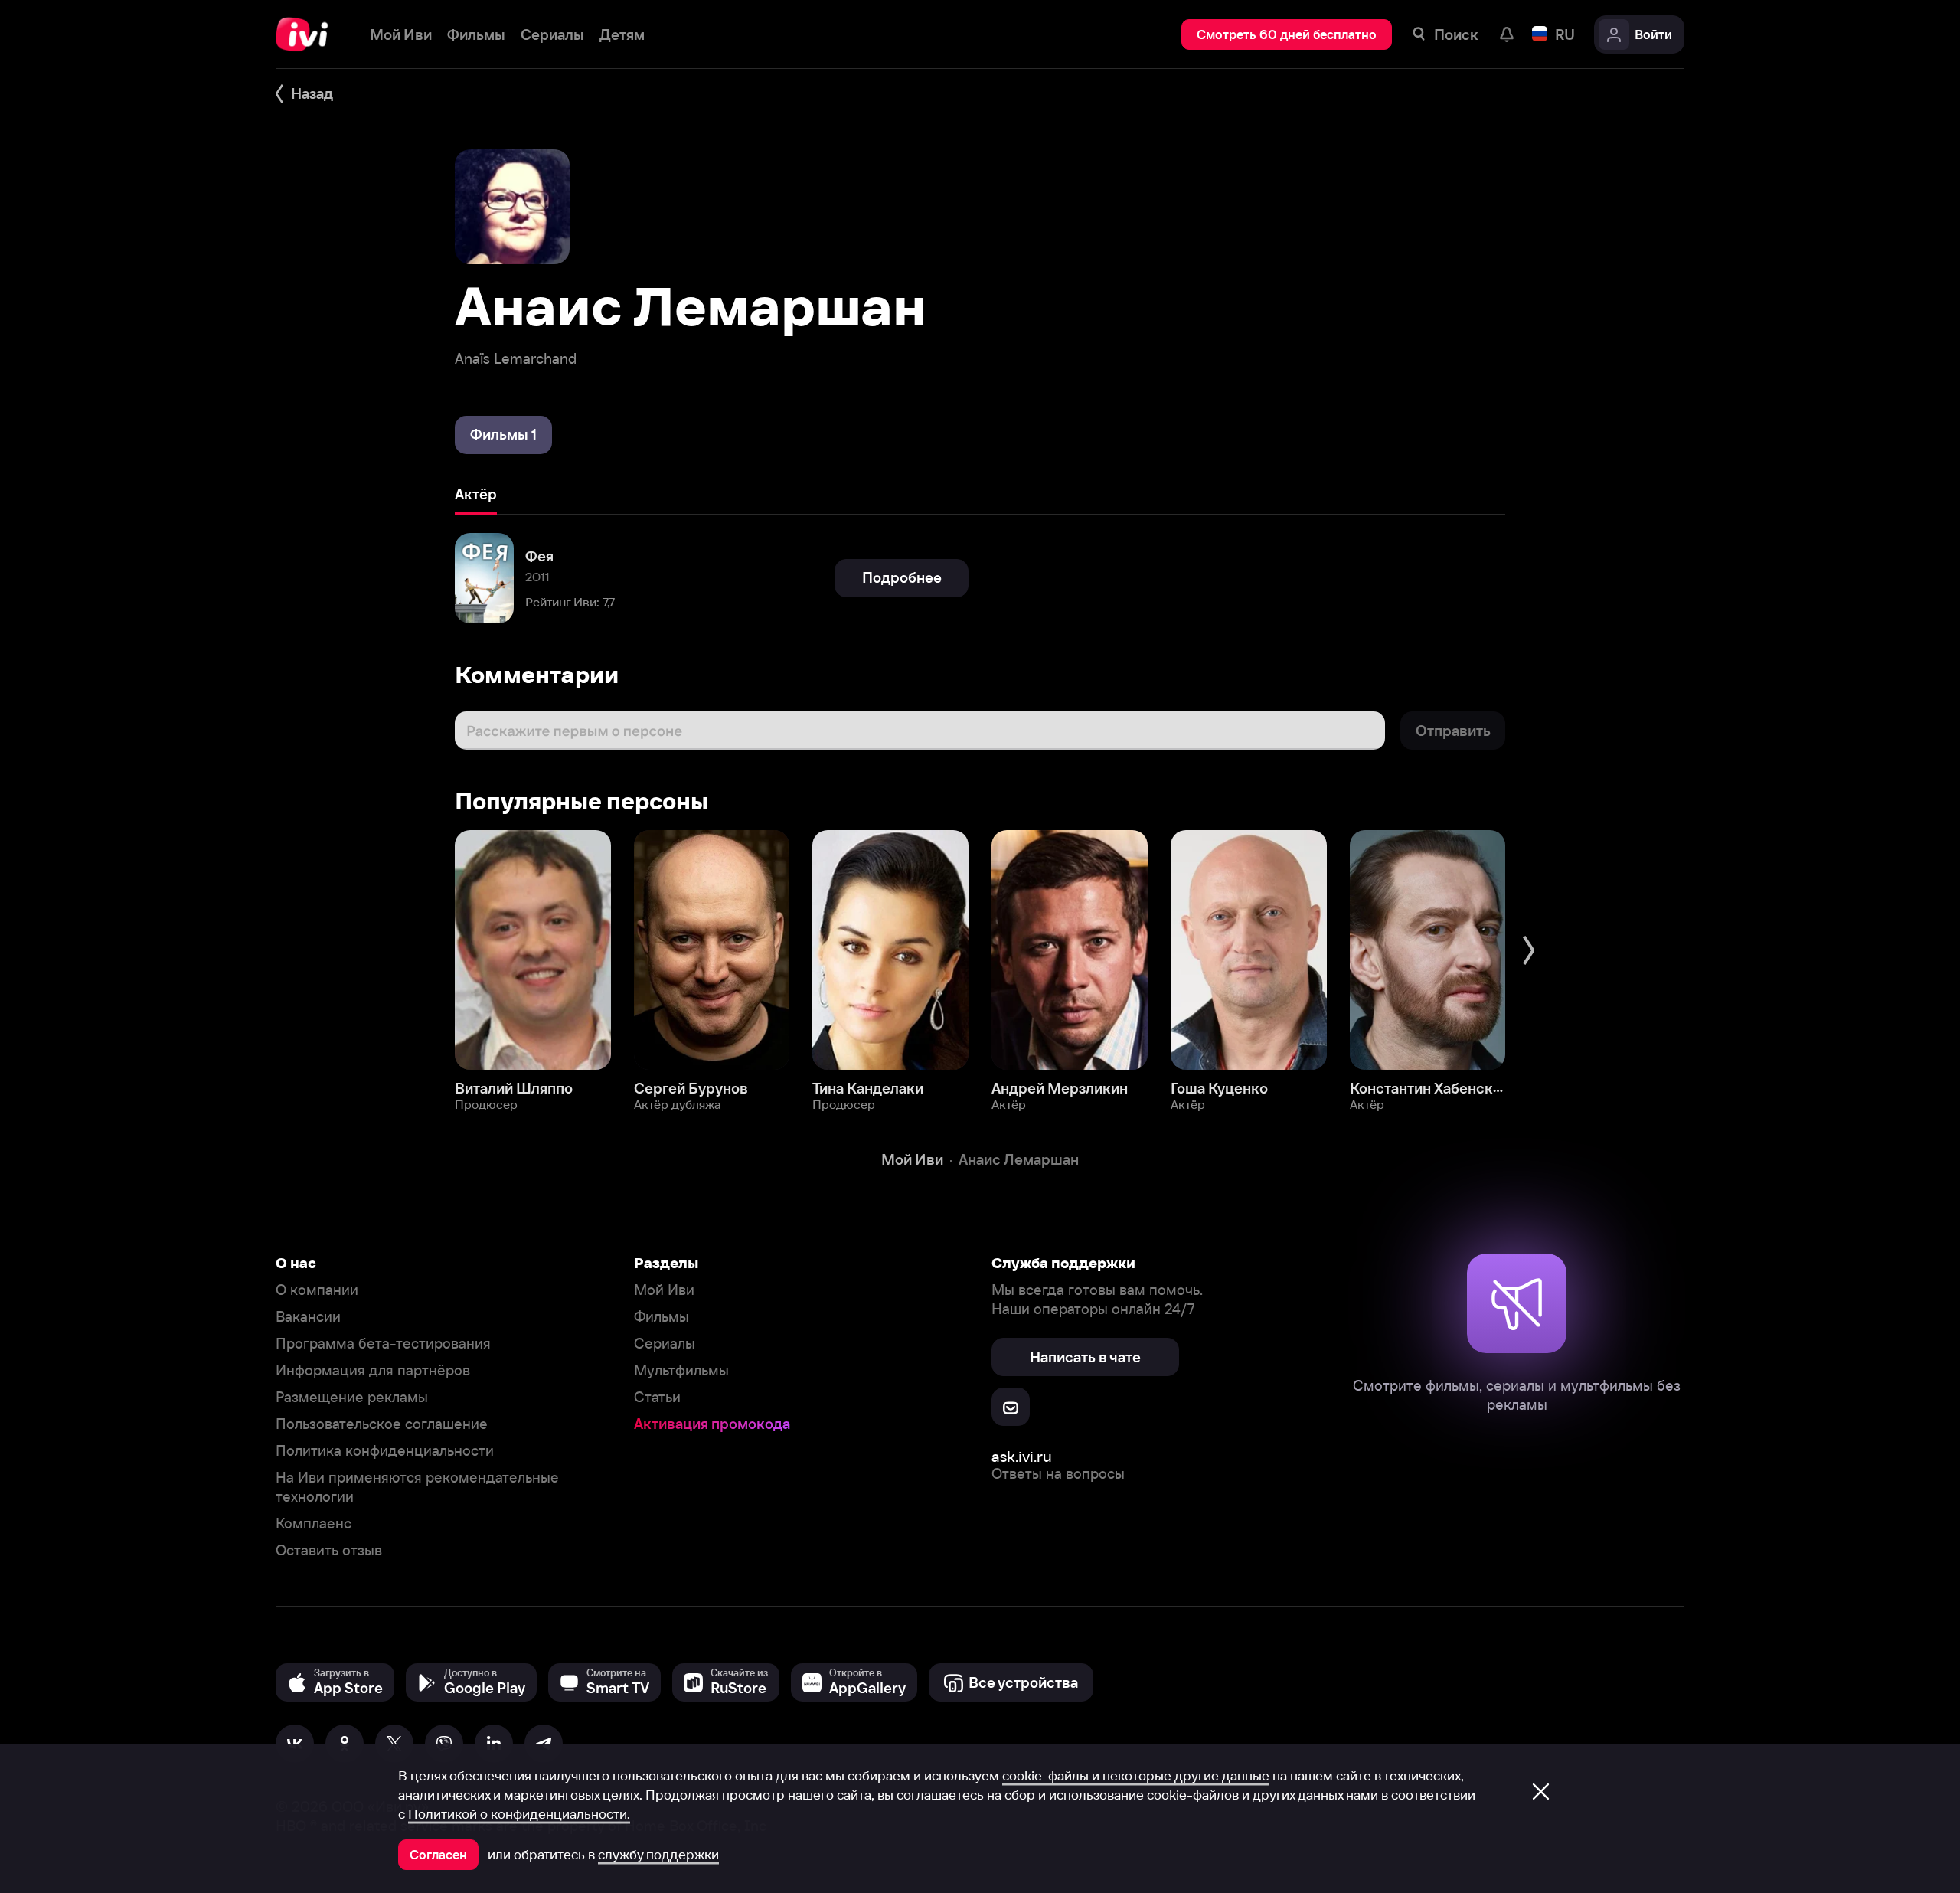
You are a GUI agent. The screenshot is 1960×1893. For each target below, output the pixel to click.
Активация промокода (712, 1424)
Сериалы (665, 1344)
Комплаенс (314, 1524)
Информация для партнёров (373, 1370)
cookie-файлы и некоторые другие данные (1136, 1776)
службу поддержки (658, 1855)
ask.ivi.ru (1022, 1456)
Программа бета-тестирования (383, 1344)
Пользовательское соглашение (382, 1424)
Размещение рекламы (352, 1397)
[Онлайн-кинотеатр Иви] (307, 34)
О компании (317, 1290)
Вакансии (308, 1317)
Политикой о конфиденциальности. (519, 1814)
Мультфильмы (681, 1370)
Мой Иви (664, 1290)
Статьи (657, 1397)
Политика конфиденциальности (385, 1451)
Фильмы (661, 1317)
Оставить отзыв (329, 1550)
